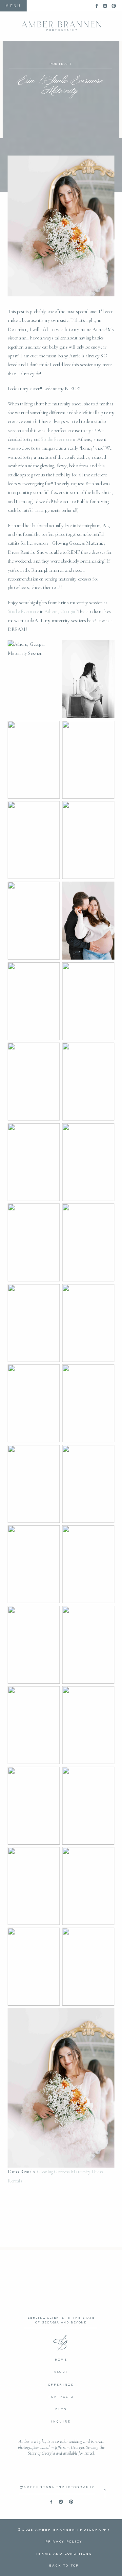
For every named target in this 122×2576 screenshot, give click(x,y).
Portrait (61, 64)
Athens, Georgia (60, 612)
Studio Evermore (56, 440)
